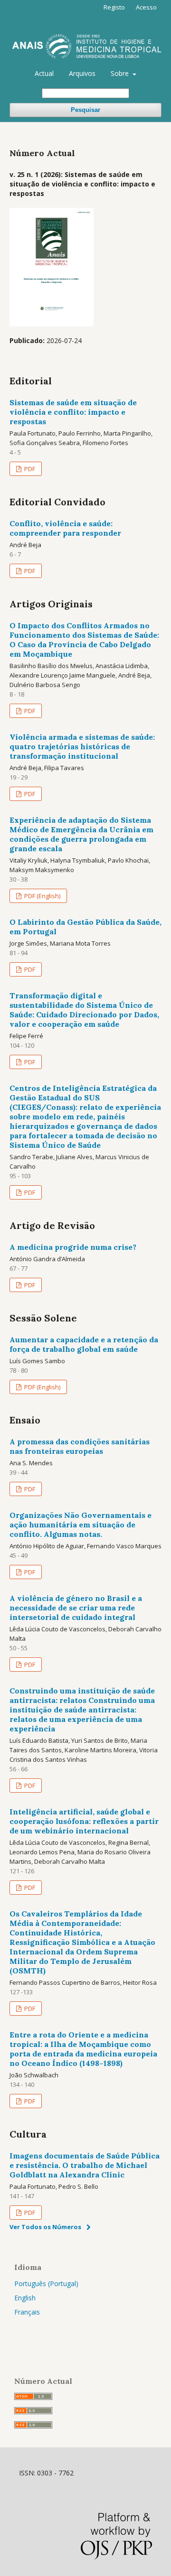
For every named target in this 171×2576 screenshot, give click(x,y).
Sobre (121, 73)
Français (27, 2312)
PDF (29, 469)
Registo (114, 7)
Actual (44, 73)
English (25, 2298)
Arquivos (82, 73)
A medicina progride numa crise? (73, 1247)
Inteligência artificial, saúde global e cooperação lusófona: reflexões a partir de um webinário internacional (84, 1821)
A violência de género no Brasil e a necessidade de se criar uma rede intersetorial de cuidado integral (76, 1608)
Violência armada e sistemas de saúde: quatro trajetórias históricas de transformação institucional (82, 746)
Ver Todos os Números (45, 2227)
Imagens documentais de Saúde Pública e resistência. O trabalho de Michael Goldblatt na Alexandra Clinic (85, 2165)
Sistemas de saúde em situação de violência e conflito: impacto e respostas (73, 412)
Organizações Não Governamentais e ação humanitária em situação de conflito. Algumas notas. (81, 1525)
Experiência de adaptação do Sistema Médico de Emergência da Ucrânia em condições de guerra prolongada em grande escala (81, 834)
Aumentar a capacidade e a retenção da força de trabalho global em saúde (84, 1344)
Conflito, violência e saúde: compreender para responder (65, 528)
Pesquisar (85, 110)
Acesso (146, 7)
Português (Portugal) (46, 2283)
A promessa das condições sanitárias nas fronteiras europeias (80, 1446)
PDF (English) (42, 896)
